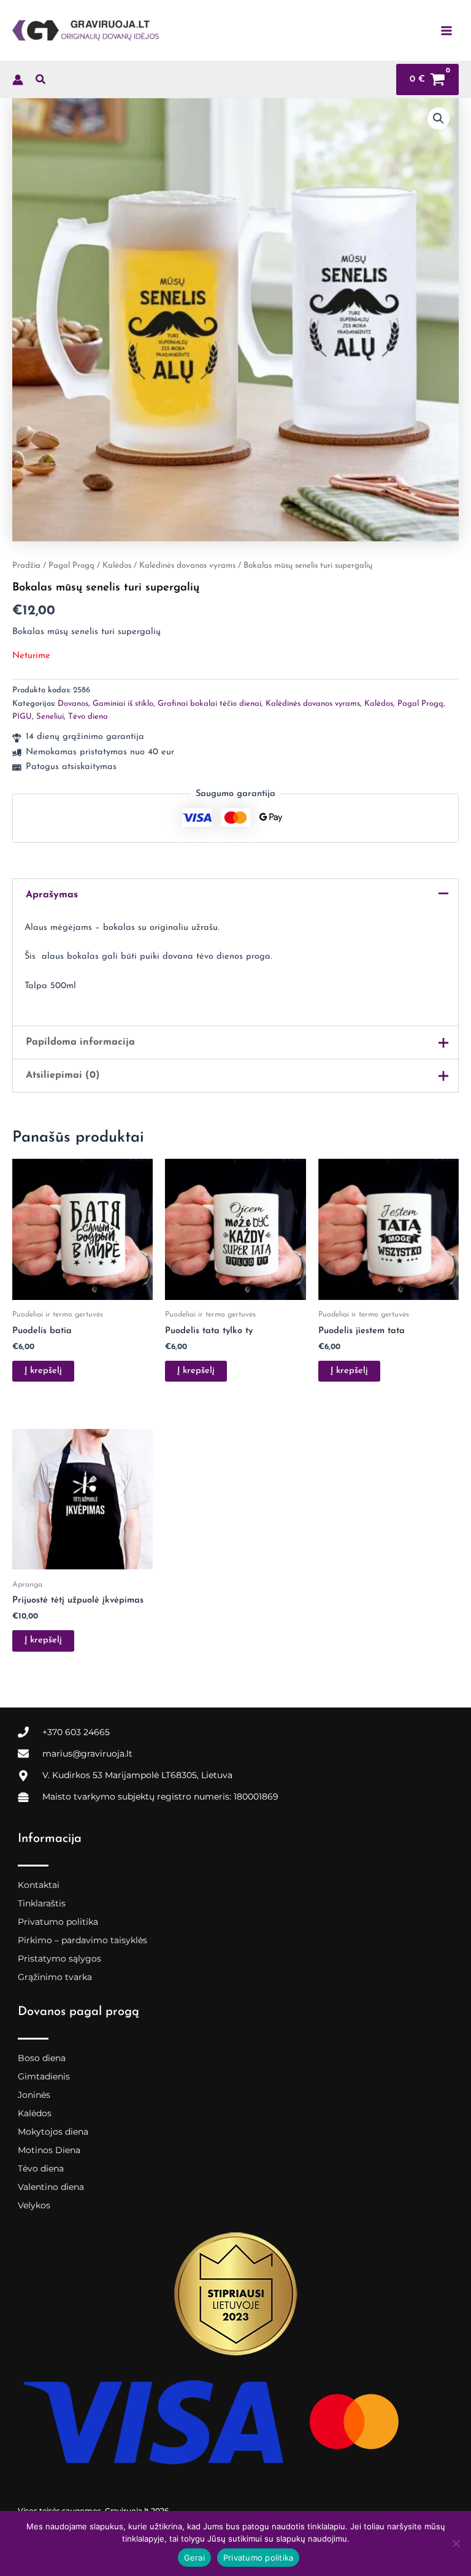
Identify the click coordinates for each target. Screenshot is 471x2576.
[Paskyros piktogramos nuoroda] (18, 80)
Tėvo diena (88, 717)
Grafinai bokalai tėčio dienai (209, 704)
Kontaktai (39, 1885)
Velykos (34, 2205)
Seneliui (50, 717)
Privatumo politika (58, 1922)
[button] (41, 82)
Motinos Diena (49, 2150)
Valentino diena (51, 2187)
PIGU (22, 717)
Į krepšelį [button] (43, 1371)
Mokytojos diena (53, 2132)
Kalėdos (117, 566)
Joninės (34, 2095)
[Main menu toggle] (446, 30)
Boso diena (42, 2058)
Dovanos (73, 704)
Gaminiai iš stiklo (123, 704)
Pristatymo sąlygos (59, 1959)
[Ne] (456, 2543)
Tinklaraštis (42, 1903)
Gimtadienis (44, 2076)
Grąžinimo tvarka (55, 1977)
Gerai (194, 2558)
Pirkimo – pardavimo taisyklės (82, 1940)
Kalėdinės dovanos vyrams (187, 566)
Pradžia (26, 566)
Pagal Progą (71, 566)
